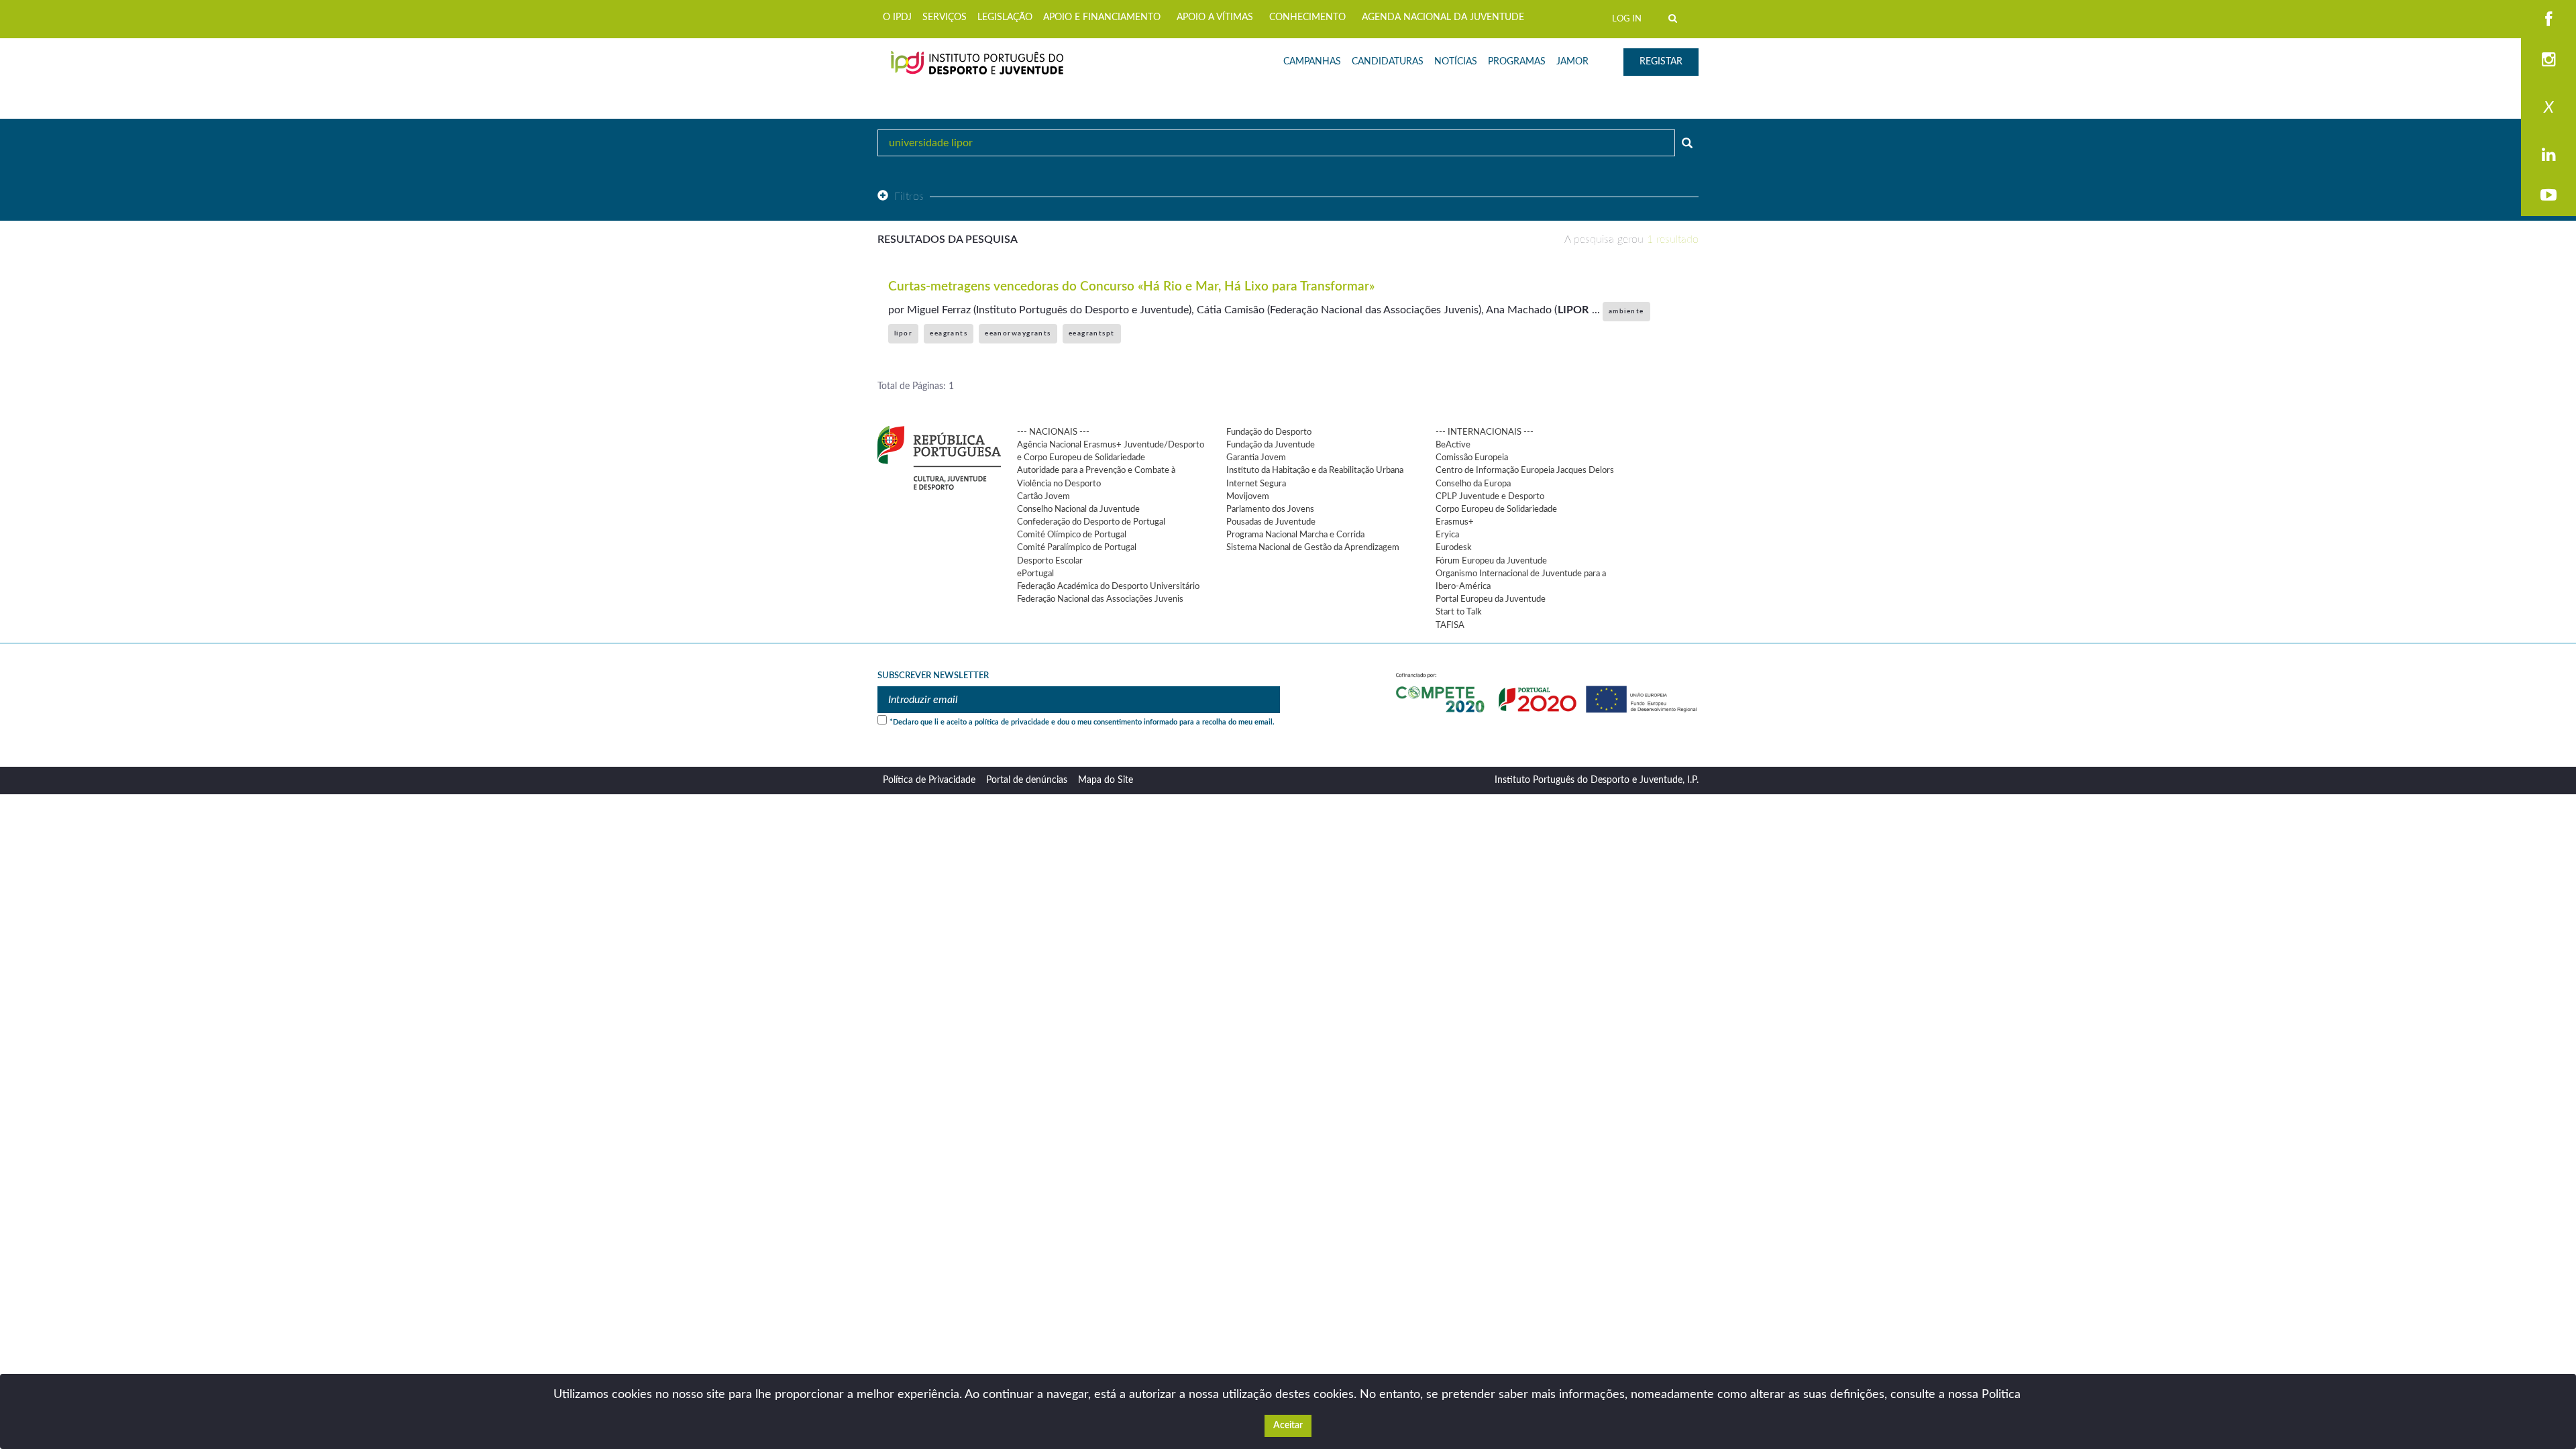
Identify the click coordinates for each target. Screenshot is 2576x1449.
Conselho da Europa (1473, 484)
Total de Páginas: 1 (916, 386)
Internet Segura (1256, 484)
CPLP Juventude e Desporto (1490, 496)
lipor (903, 333)
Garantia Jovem (1256, 458)
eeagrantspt (1092, 333)
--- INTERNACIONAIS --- (1485, 432)
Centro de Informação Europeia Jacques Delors (1525, 470)
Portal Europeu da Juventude (1491, 599)
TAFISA (1450, 625)
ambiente (1626, 311)
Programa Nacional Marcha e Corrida (1295, 535)
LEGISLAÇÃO (1005, 17)
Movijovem (1248, 496)
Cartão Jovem (1043, 496)
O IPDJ (897, 17)
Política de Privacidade (929, 780)
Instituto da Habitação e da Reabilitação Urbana (1315, 470)
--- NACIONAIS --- (1053, 432)
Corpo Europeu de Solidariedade (1496, 509)
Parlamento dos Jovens (1270, 509)
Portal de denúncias (1027, 780)
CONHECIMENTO (1307, 17)
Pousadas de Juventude (1271, 522)
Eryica (1447, 535)
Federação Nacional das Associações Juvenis (1100, 599)
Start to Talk (1459, 612)
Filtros (909, 197)
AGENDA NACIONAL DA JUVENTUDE (1443, 17)
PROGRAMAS (1517, 62)
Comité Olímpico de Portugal (1072, 535)
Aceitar (1288, 1426)
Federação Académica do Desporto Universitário (1108, 586)
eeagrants (949, 333)
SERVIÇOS (945, 17)
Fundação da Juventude (1271, 445)
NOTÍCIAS (1456, 62)
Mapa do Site (1106, 780)
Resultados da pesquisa (948, 239)
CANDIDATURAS (1388, 62)
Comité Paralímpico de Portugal (1077, 547)
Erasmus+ (1455, 522)
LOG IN (1627, 19)
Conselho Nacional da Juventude (1078, 509)
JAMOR (1572, 62)
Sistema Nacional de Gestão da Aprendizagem (1313, 547)
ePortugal (1035, 574)
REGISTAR (1661, 62)
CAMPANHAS (1312, 62)
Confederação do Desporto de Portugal (1091, 522)
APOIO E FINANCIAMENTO (1102, 17)
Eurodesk (1454, 547)
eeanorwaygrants (1018, 333)
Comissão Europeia (1472, 458)
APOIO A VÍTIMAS (1215, 17)
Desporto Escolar (1050, 561)
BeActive (1453, 445)
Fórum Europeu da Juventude (1491, 561)
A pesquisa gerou (1631, 239)
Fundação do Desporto (1269, 432)
